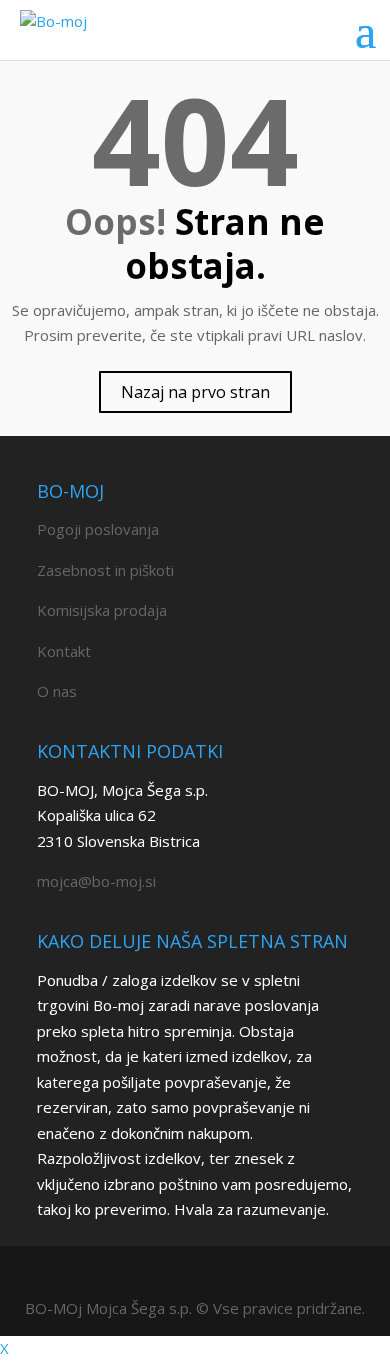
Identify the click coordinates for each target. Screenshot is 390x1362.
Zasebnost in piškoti (105, 570)
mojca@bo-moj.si (96, 881)
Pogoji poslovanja (98, 529)
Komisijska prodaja (102, 610)
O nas (57, 691)
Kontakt (64, 651)
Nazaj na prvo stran (195, 392)
